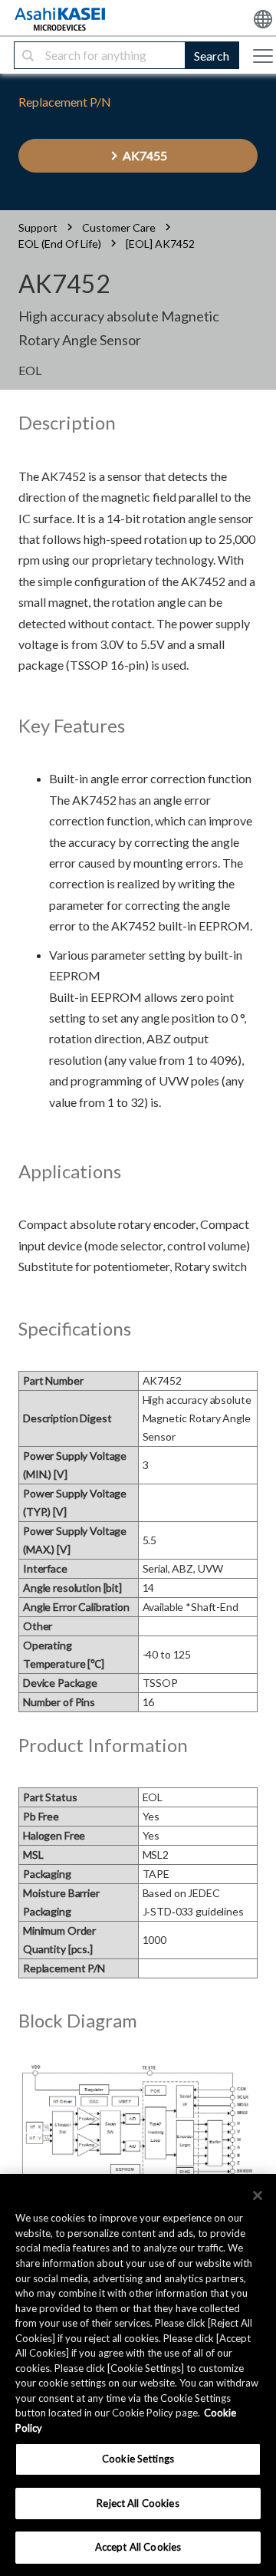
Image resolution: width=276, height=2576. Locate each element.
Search (212, 56)
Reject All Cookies (138, 2503)
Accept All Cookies (138, 2547)
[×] (258, 2196)
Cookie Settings (138, 2459)
